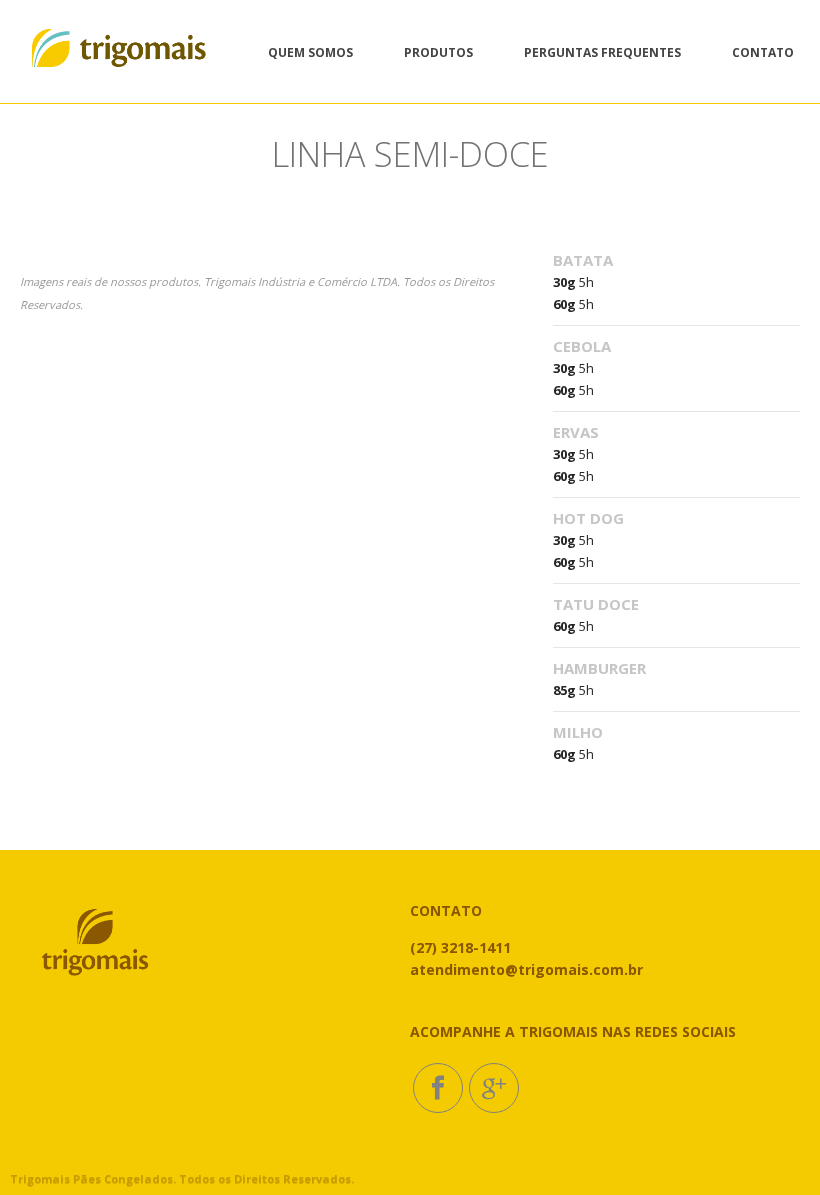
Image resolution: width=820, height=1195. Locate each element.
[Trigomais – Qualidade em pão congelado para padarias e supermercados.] (118, 51)
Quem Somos (310, 52)
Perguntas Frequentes (602, 52)
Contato (763, 52)
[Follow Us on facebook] (438, 1088)
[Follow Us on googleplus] (494, 1088)
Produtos (438, 52)
